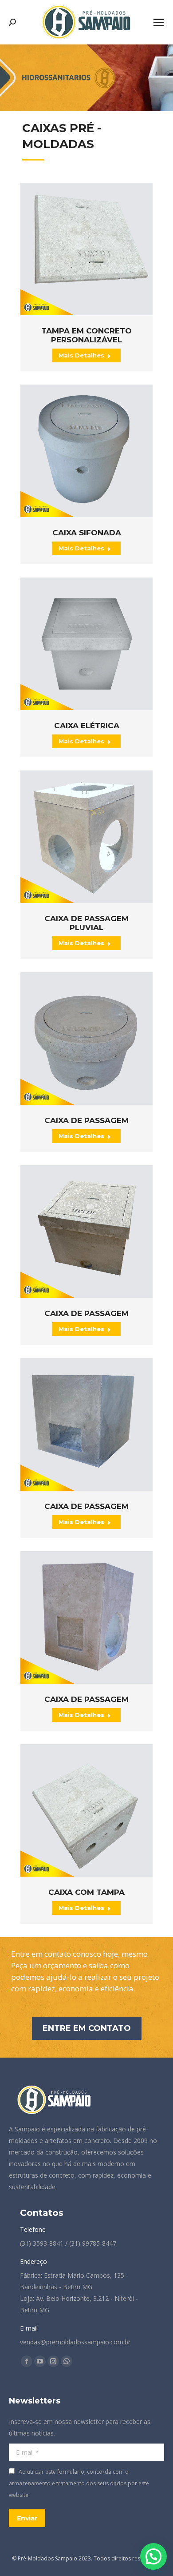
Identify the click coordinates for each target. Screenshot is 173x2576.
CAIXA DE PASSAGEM (86, 1120)
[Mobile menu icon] (159, 22)
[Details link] (86, 249)
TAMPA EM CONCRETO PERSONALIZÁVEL (86, 335)
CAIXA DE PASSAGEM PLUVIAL (86, 923)
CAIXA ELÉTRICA (87, 726)
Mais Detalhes (81, 355)
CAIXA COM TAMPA (86, 1892)
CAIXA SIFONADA (87, 533)
